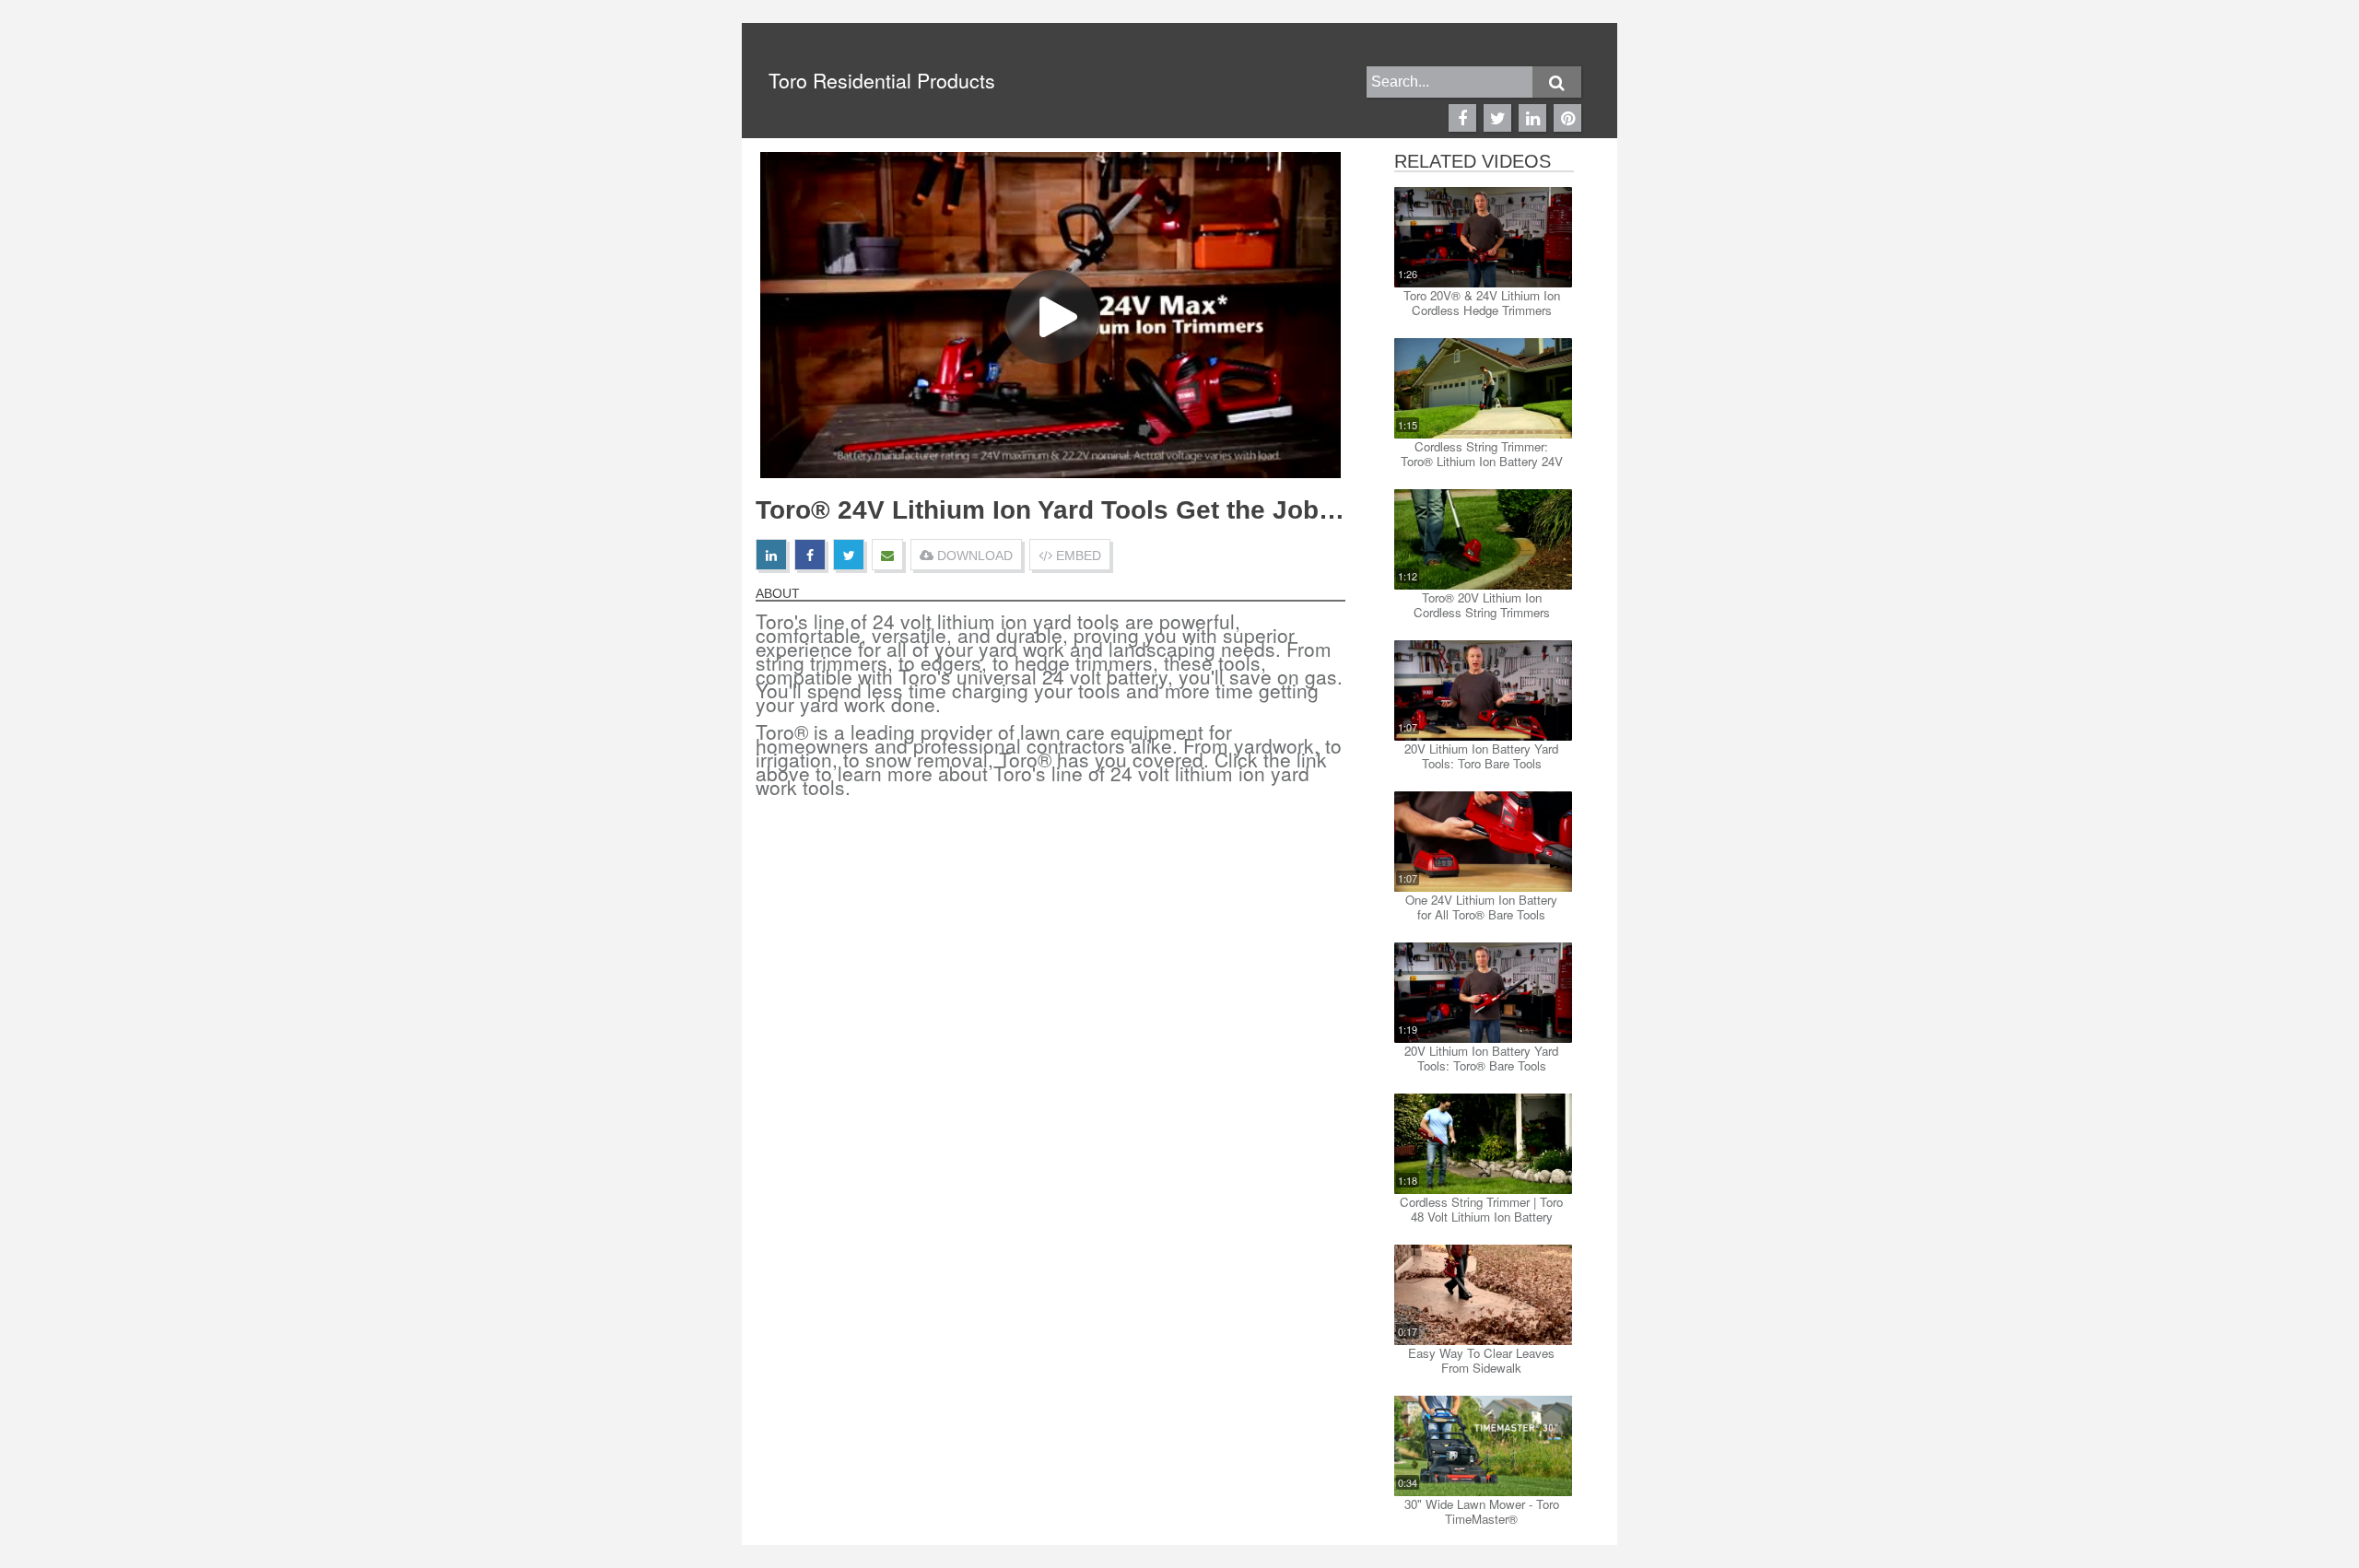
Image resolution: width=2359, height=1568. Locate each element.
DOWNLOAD (973, 556)
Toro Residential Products (882, 80)
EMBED (1077, 556)
